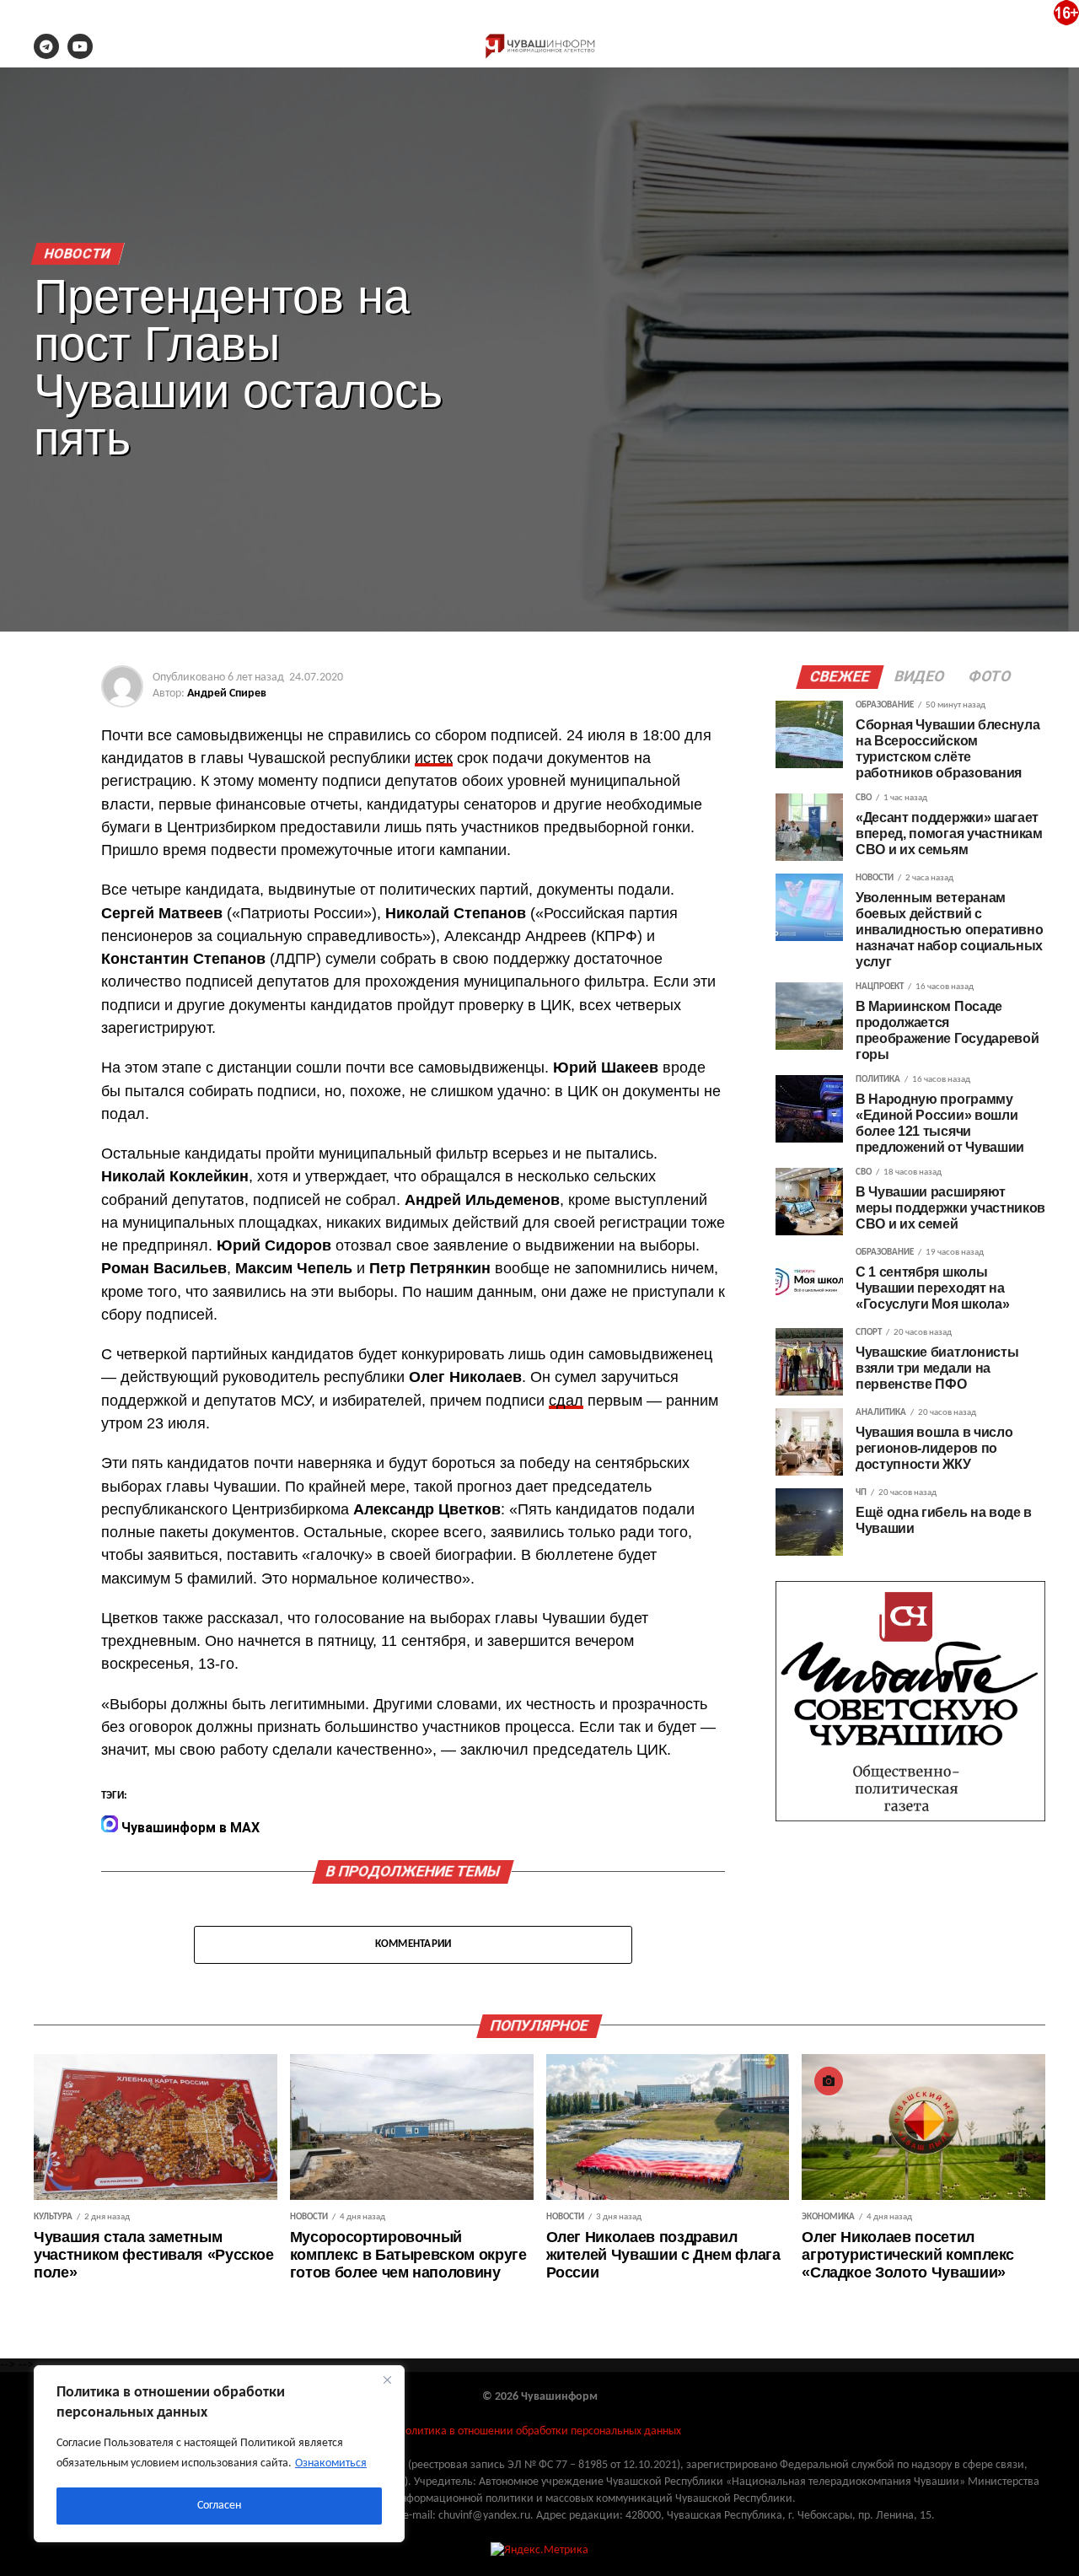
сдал (566, 1401)
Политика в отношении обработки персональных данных (539, 2431)
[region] (219, 2454)
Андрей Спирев (227, 694)
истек (434, 758)
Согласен (219, 2506)
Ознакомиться (331, 2463)
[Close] (387, 2380)
